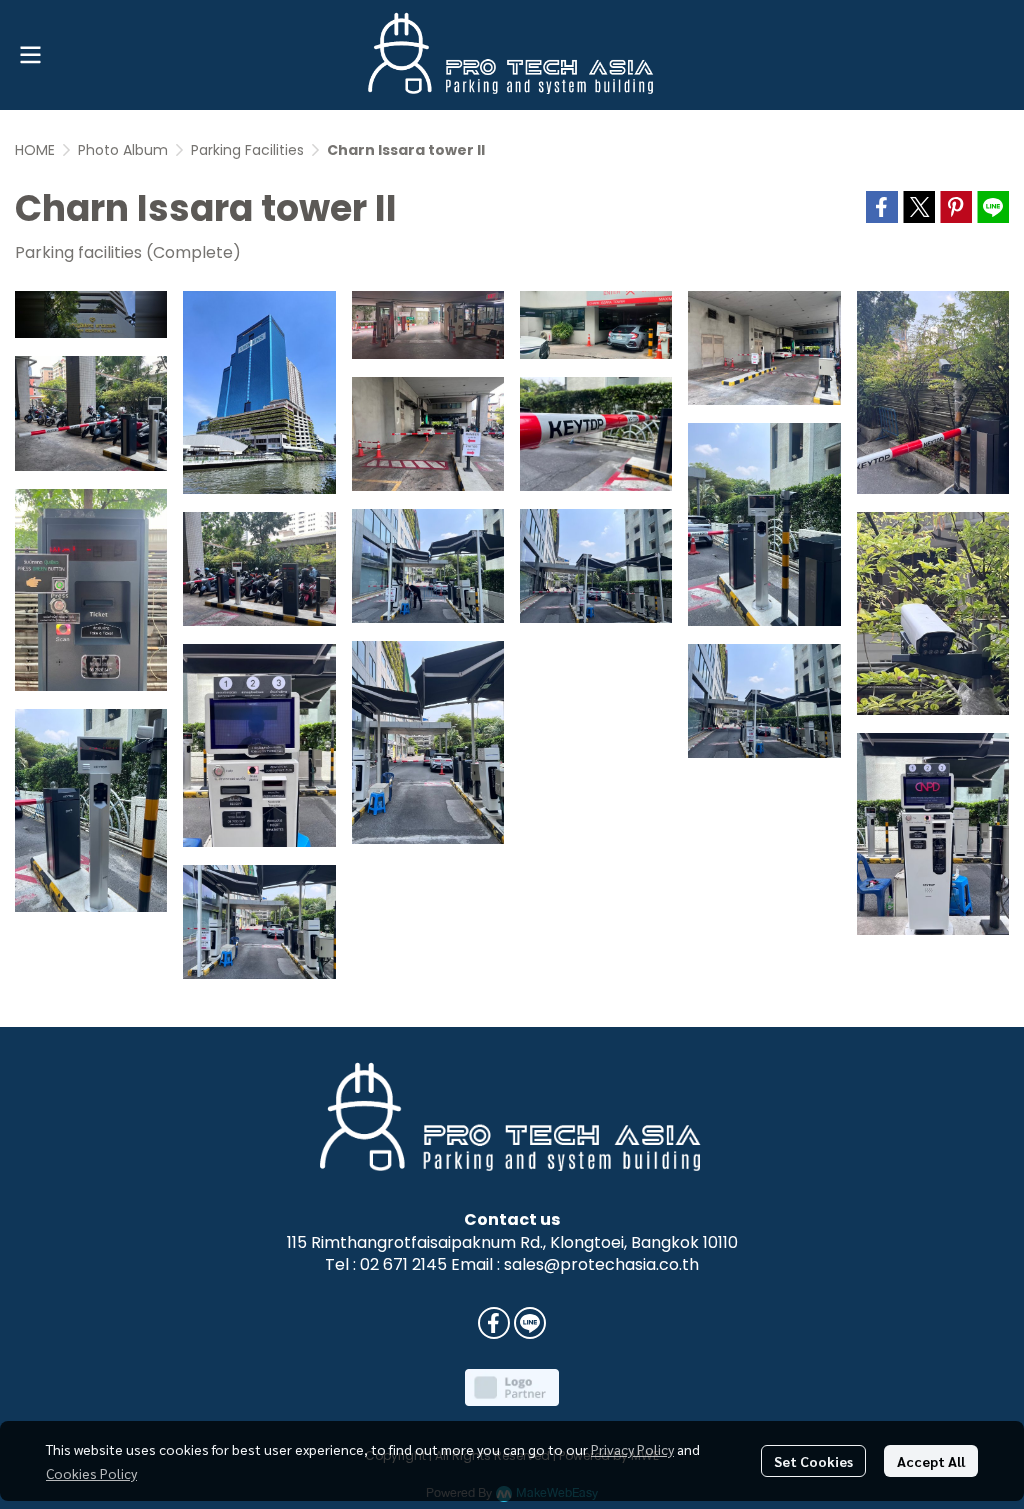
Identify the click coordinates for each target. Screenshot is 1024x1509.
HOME (35, 150)
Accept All (931, 1461)
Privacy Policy (632, 1449)
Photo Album (123, 150)
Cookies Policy (91, 1473)
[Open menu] (30, 55)
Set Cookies (813, 1461)
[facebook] (494, 1323)
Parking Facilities (247, 150)
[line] (530, 1323)
